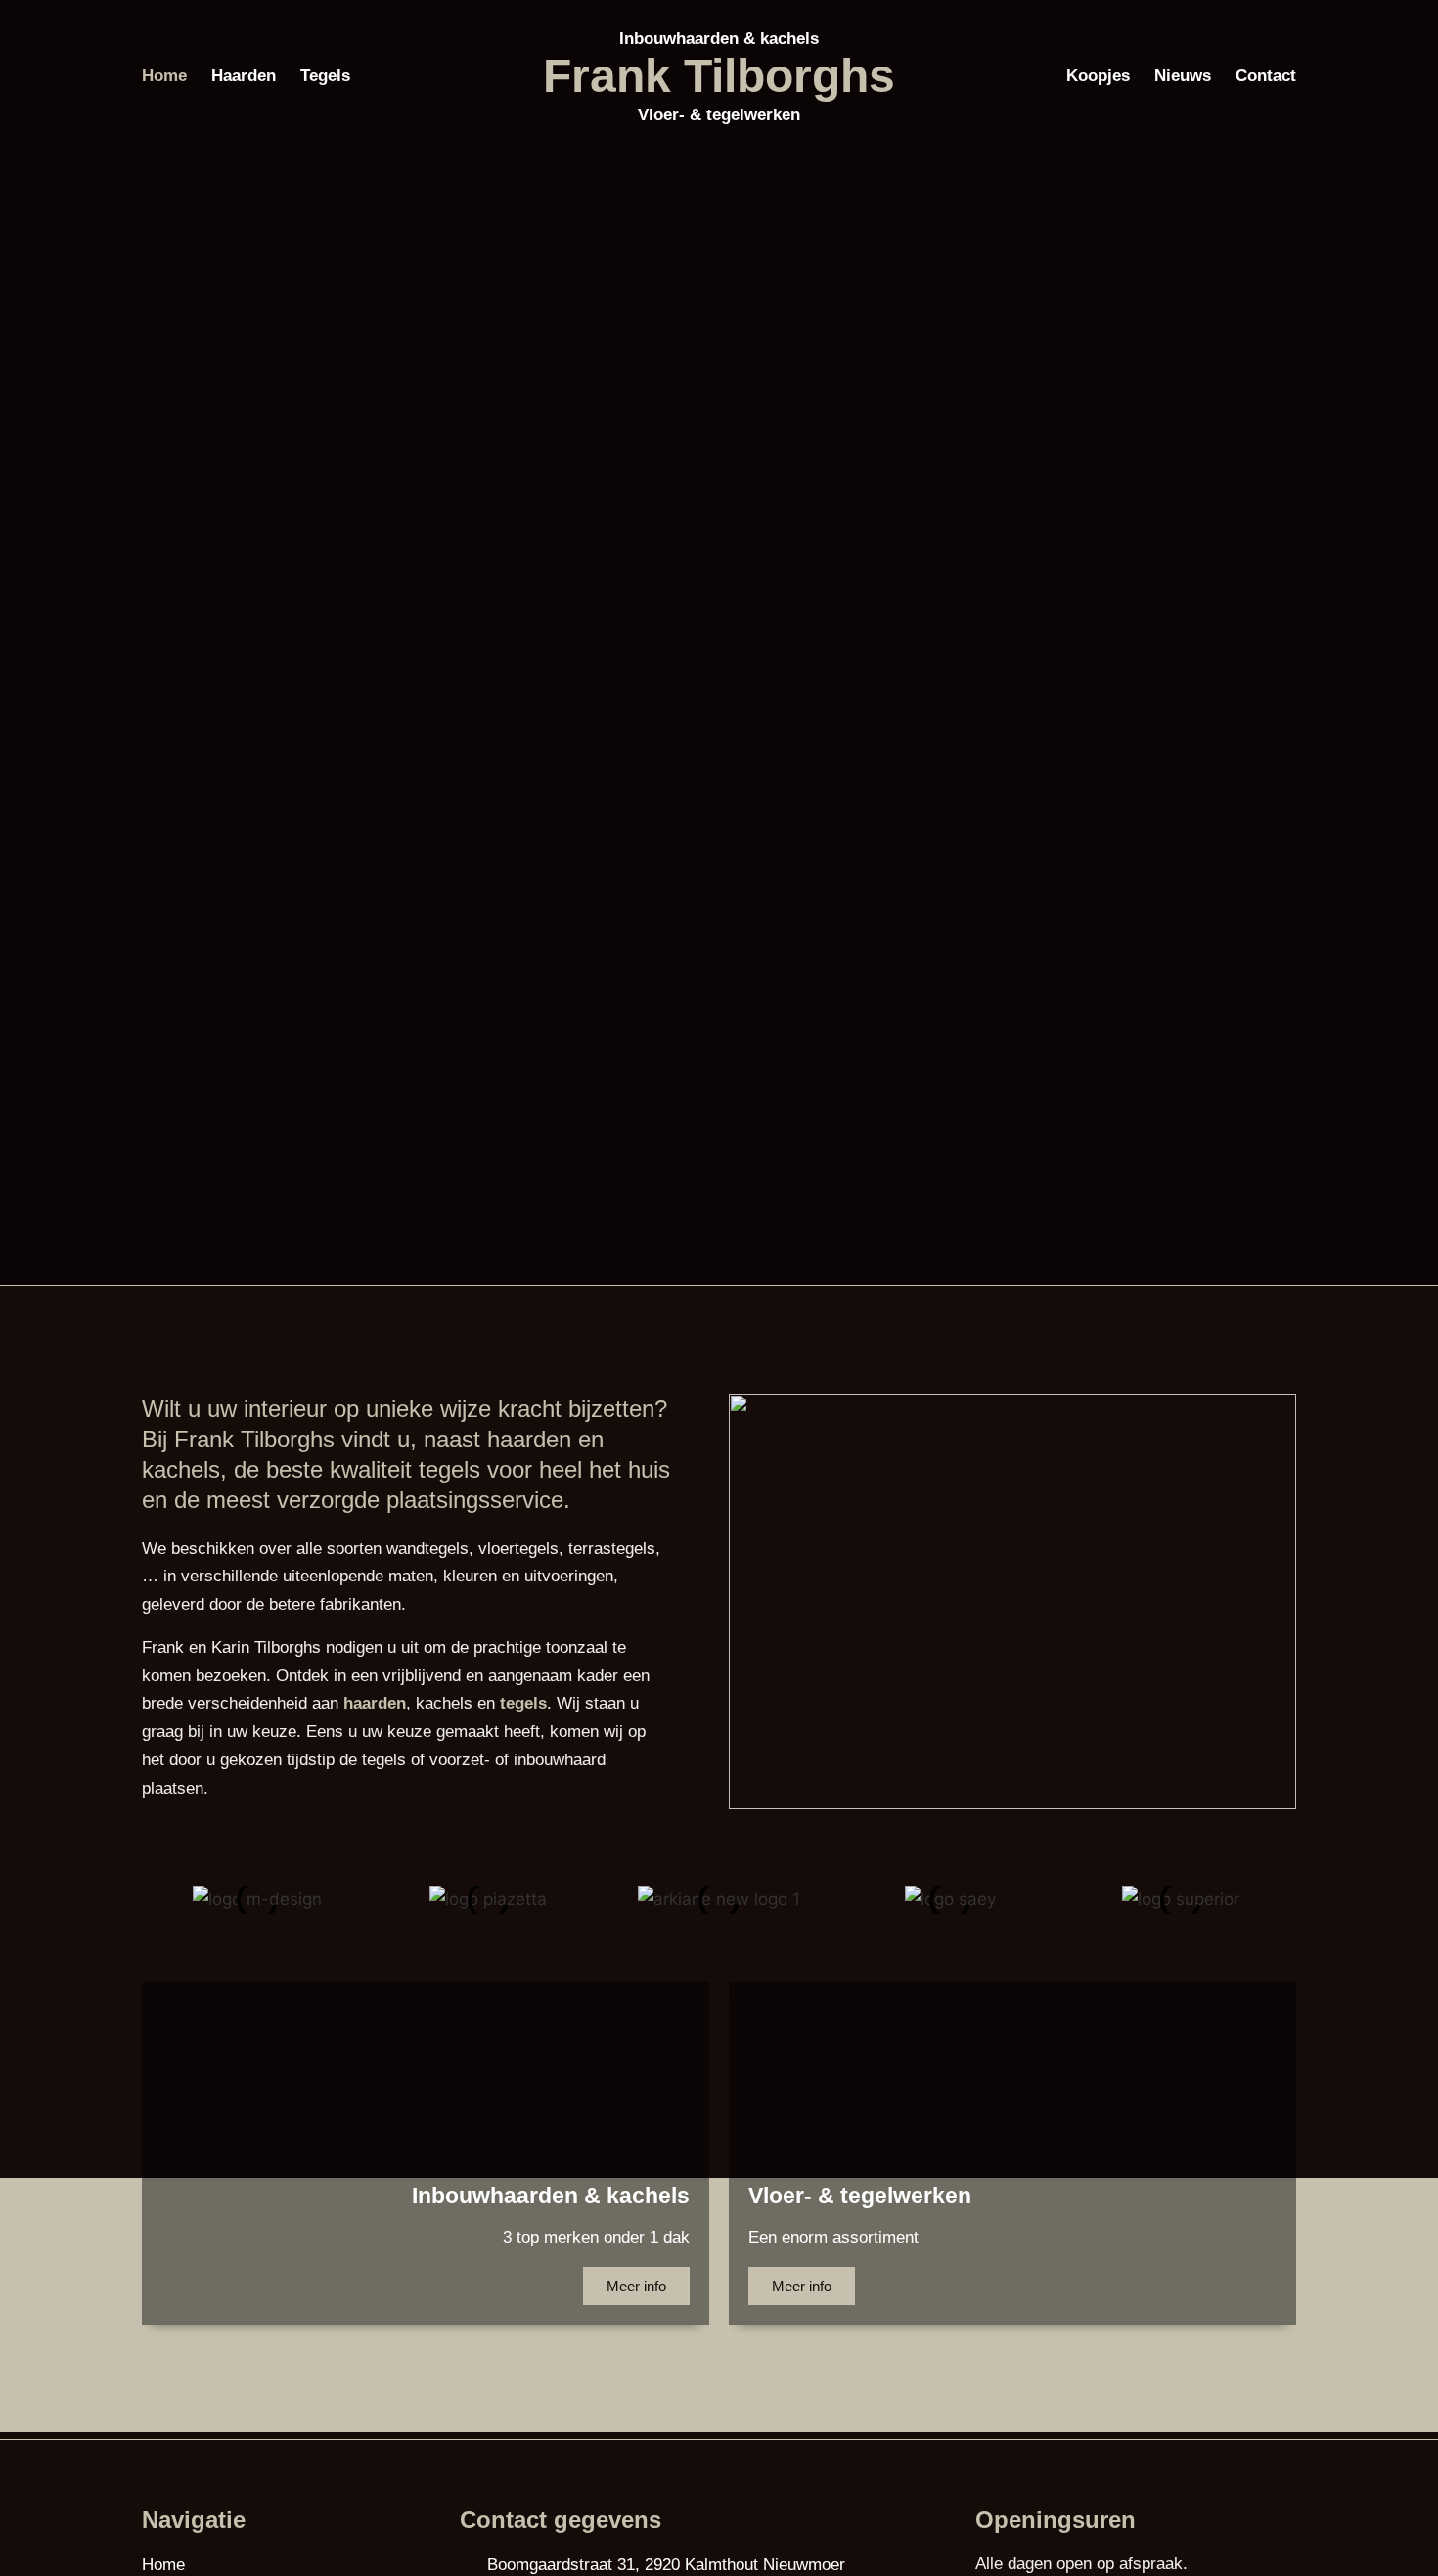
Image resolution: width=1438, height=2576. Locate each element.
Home (164, 76)
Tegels (325, 76)
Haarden (244, 76)
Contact (1266, 76)
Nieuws (1183, 76)
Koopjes (1098, 76)
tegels (523, 1703)
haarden (375, 1703)
